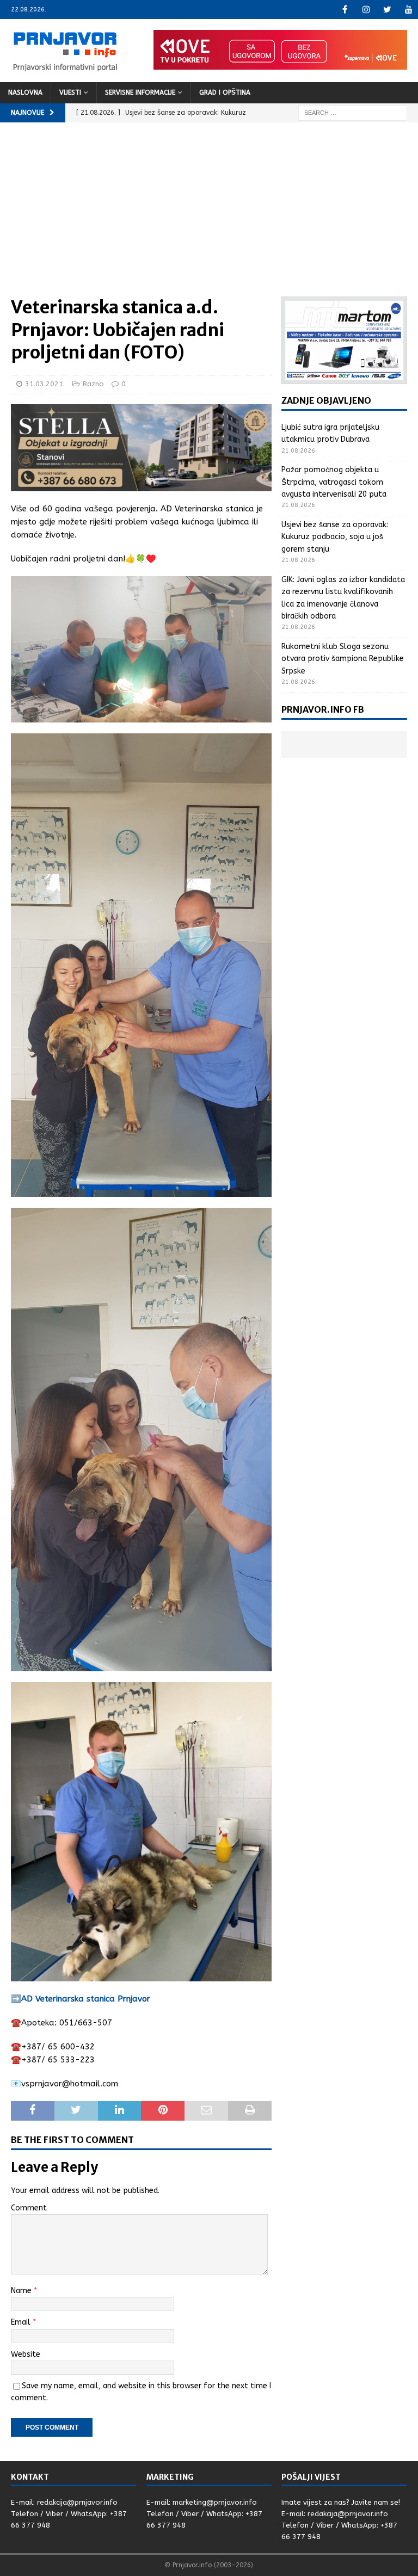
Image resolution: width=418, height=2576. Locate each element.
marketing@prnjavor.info (215, 2502)
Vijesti (70, 92)
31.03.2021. (45, 384)
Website (26, 2354)
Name (22, 2291)
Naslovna (25, 92)
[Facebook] (345, 10)
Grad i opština (225, 92)
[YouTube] (408, 10)
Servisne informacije (140, 92)
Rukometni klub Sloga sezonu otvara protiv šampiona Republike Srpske (343, 659)
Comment (29, 2208)
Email (22, 2322)
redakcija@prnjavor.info (77, 2502)
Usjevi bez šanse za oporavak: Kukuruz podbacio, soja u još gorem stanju (335, 537)
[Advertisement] (209, 215)
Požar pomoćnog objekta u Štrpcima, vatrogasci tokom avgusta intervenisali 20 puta (334, 482)
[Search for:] (353, 112)
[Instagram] (366, 10)
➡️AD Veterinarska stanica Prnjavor (81, 1999)
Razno (93, 384)
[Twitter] (387, 10)
